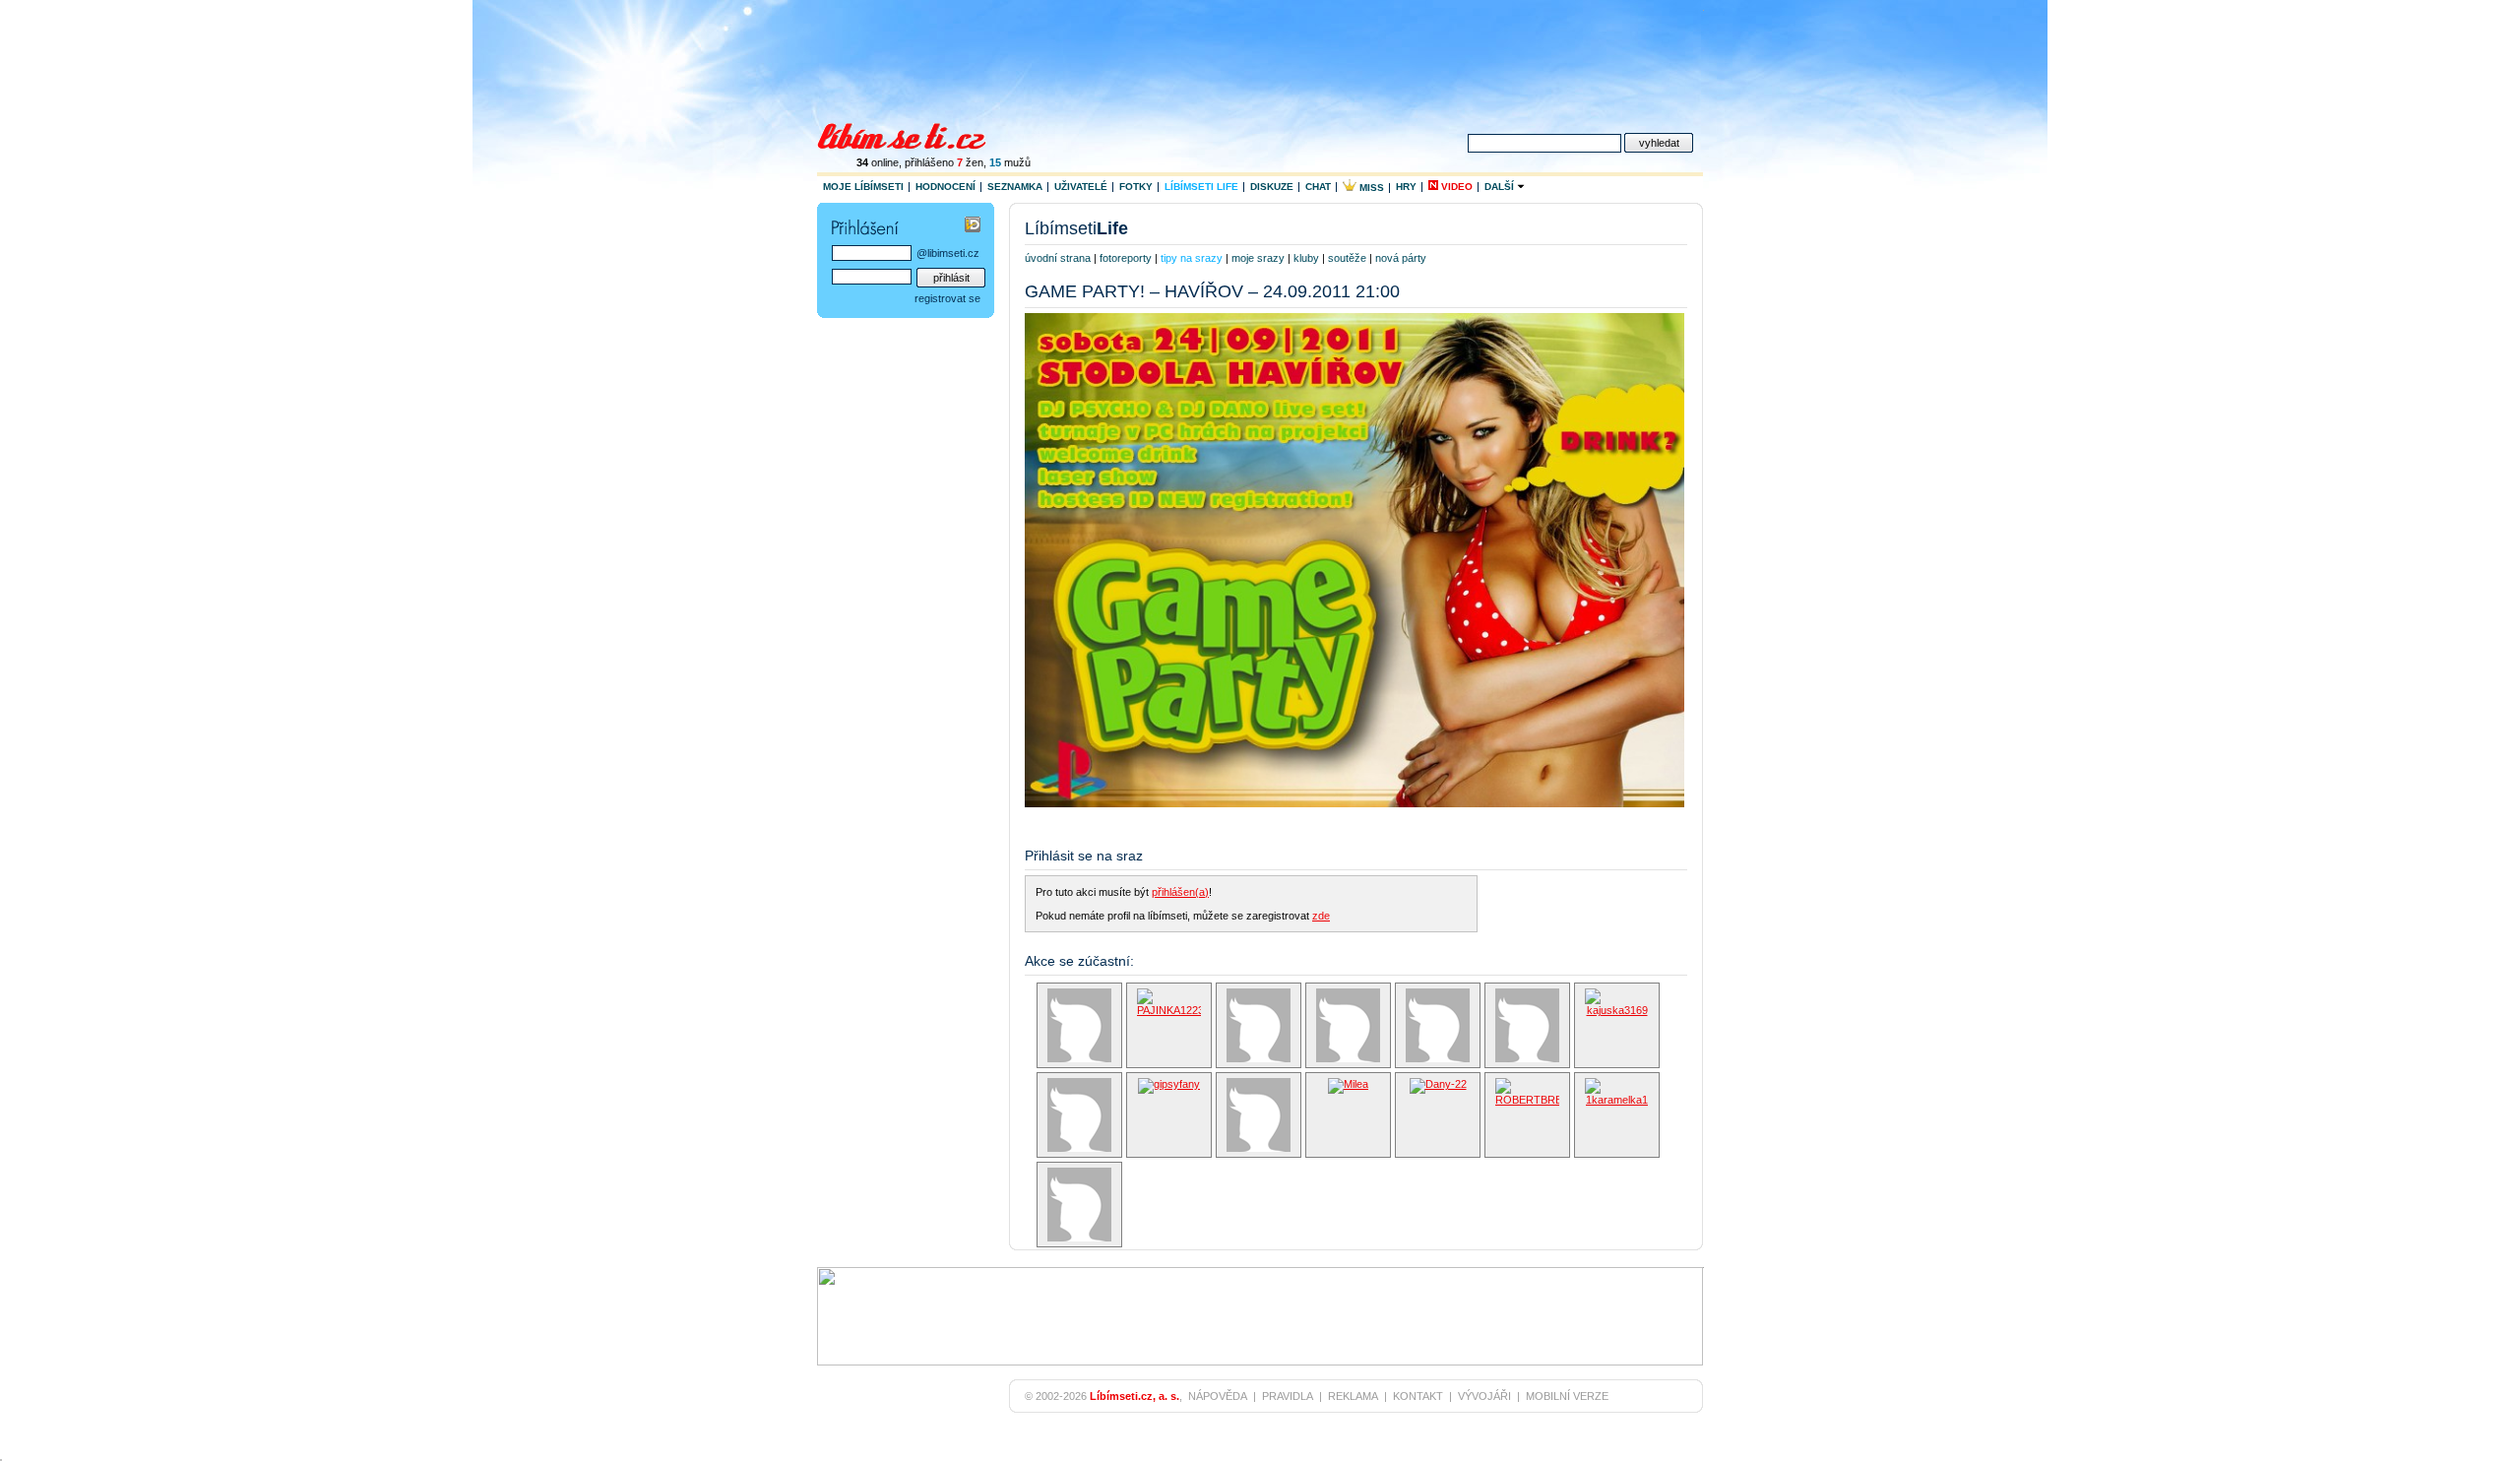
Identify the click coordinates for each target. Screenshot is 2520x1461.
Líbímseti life (1201, 187)
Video (1455, 187)
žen (970, 162)
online (878, 162)
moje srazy (1258, 258)
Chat (1318, 187)
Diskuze (1272, 187)
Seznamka (1015, 187)
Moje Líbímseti (863, 187)
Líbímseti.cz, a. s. (1134, 1396)
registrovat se (947, 298)
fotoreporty (1126, 258)
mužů (1010, 162)
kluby (1306, 258)
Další (1501, 187)
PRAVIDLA (1288, 1396)
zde (1321, 916)
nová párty (1401, 258)
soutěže (1347, 258)
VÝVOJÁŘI (1484, 1396)
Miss (1370, 188)
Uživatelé (1081, 187)
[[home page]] (914, 134)
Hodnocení (945, 187)
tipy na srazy (1192, 258)
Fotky (1136, 187)
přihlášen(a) (1180, 892)
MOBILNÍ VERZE (1567, 1396)
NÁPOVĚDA (1218, 1396)
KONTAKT (1418, 1396)
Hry (1406, 187)
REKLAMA (1353, 1396)
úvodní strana (1058, 258)
